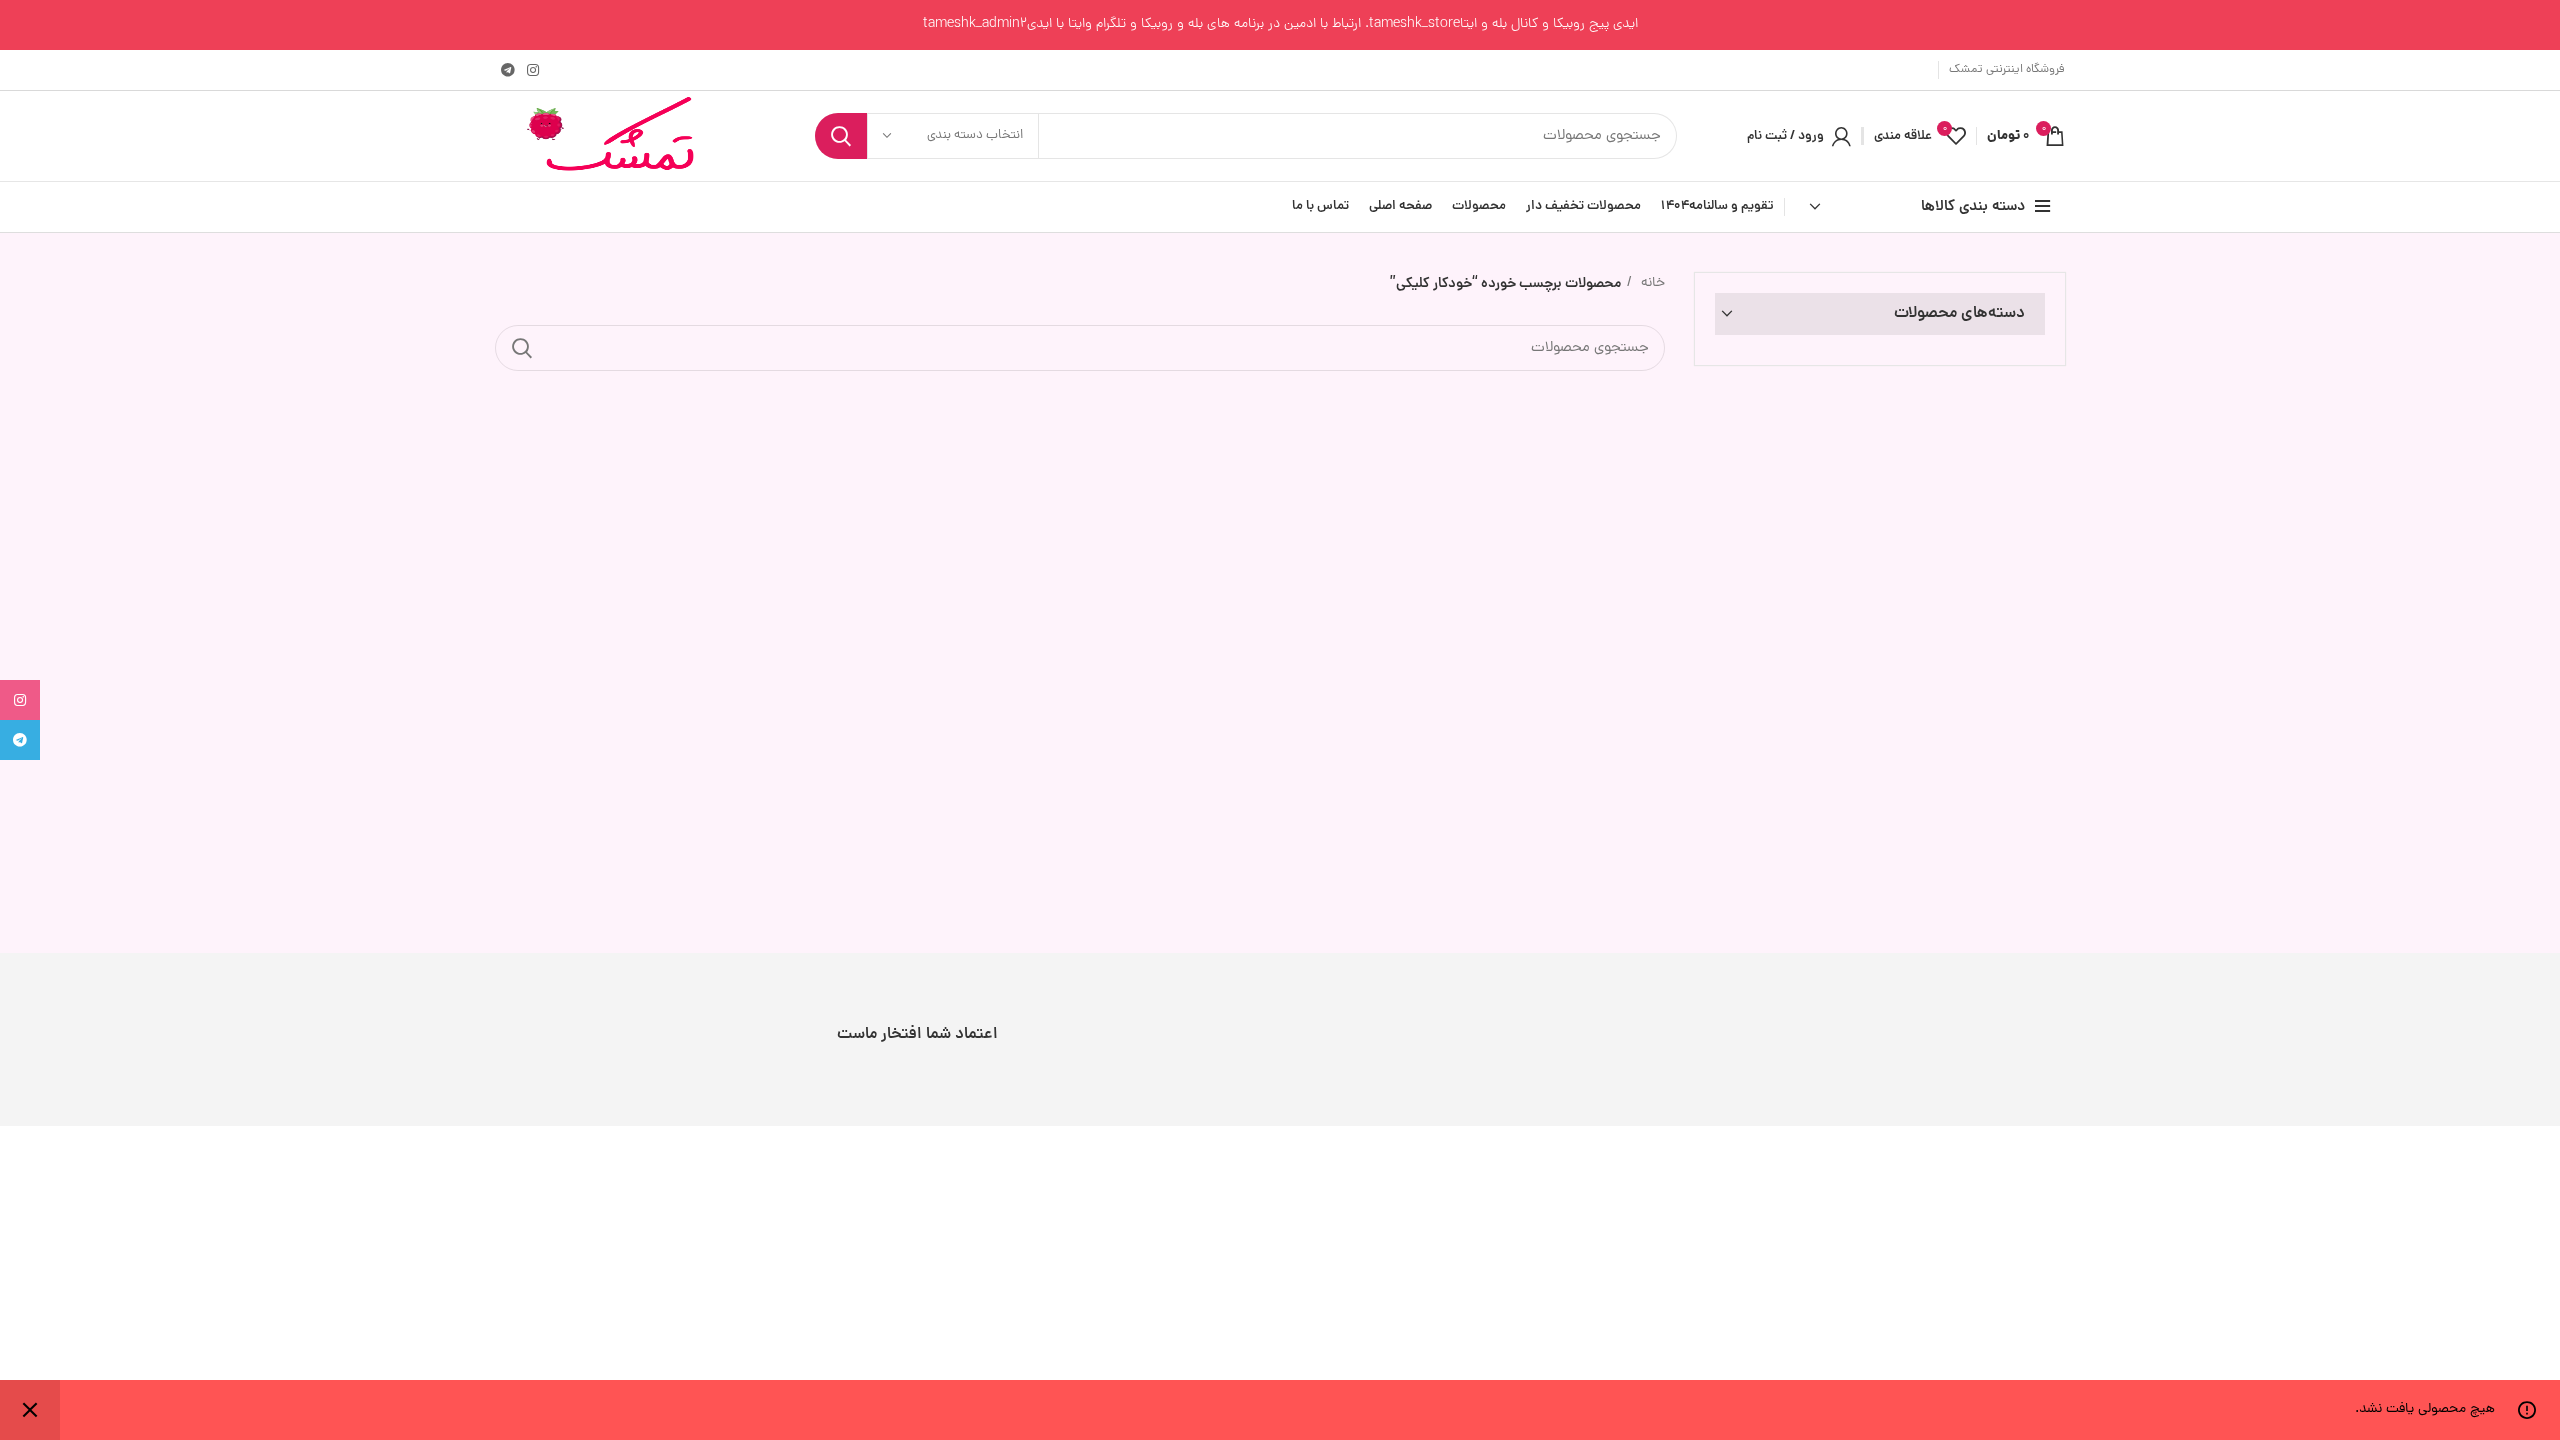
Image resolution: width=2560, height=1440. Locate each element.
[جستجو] (841, 136)
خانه (1651, 283)
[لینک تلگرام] (508, 70)
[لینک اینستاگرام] (533, 70)
